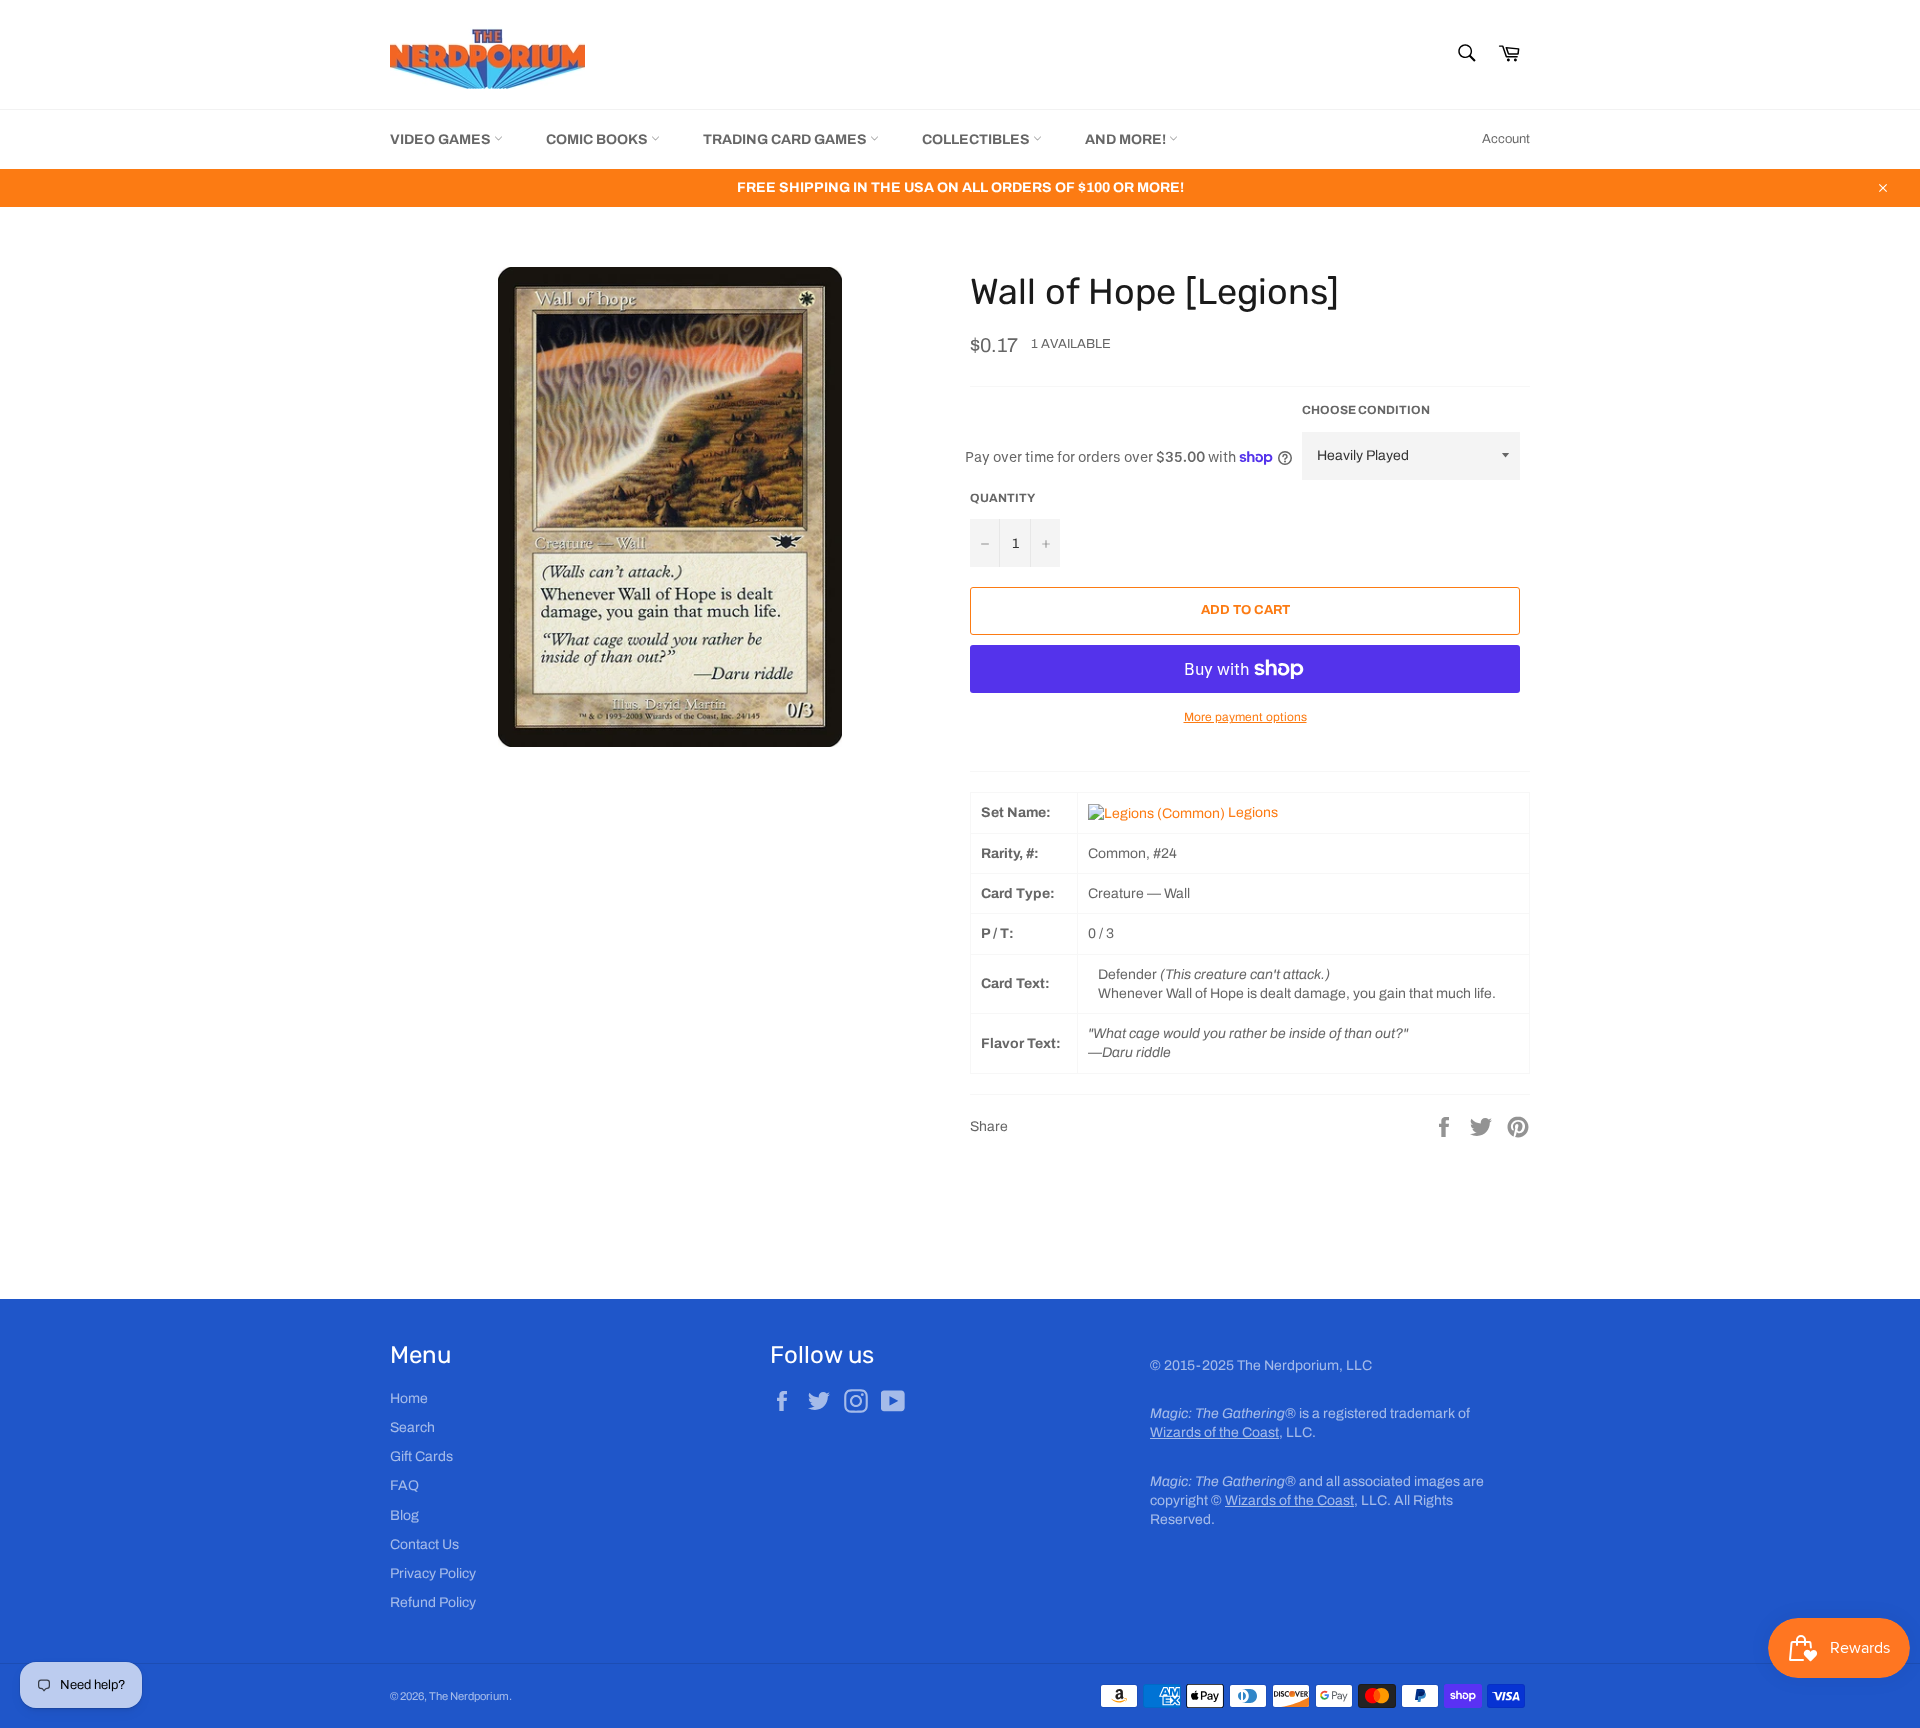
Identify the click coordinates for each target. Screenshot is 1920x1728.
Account (1506, 139)
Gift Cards (421, 1456)
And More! (1127, 139)
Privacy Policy (433, 1573)
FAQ (404, 1485)
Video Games (442, 139)
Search (412, 1427)
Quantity (1002, 498)
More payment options (1245, 717)
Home (409, 1398)
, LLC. (1233, 1432)
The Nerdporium (469, 1696)
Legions (1251, 812)
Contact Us (424, 1544)
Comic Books (598, 139)
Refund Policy (433, 1602)
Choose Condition (1366, 410)
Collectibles (977, 139)
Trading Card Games (786, 139)
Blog (404, 1515)
